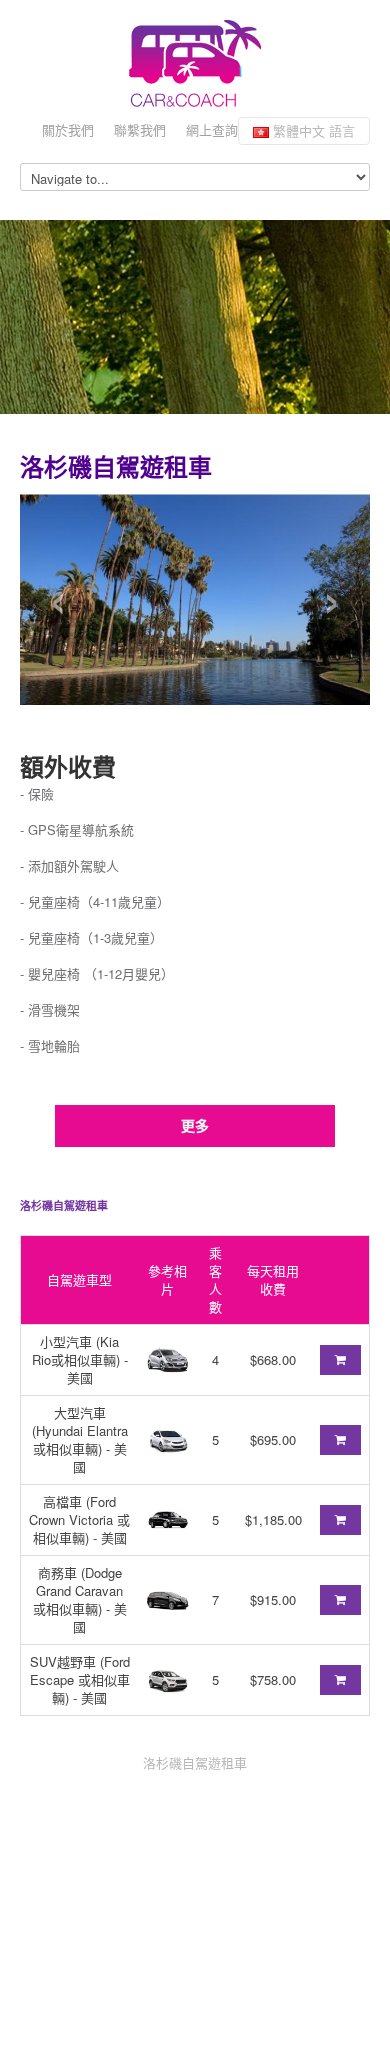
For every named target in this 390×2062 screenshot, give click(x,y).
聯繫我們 (140, 129)
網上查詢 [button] (212, 129)
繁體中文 (312, 130)
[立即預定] (340, 1360)
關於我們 (68, 129)
